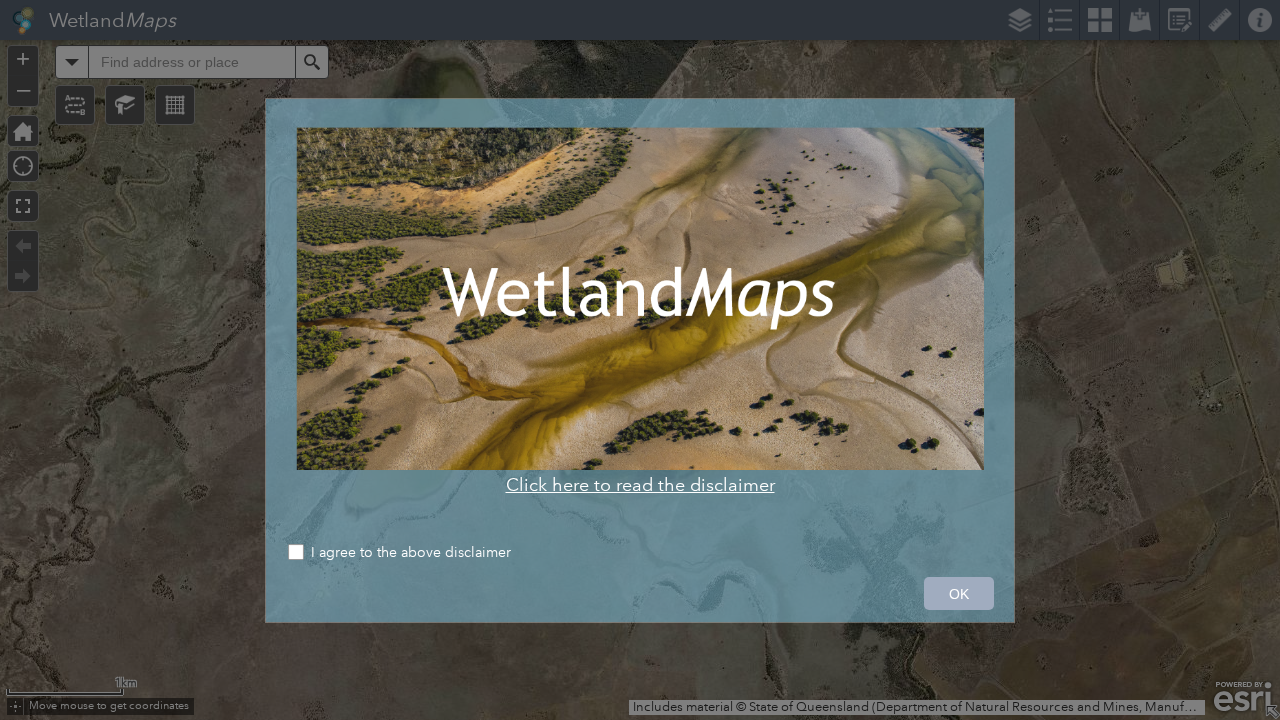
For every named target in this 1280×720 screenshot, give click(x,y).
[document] (640, 311)
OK (959, 594)
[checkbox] (640, 554)
